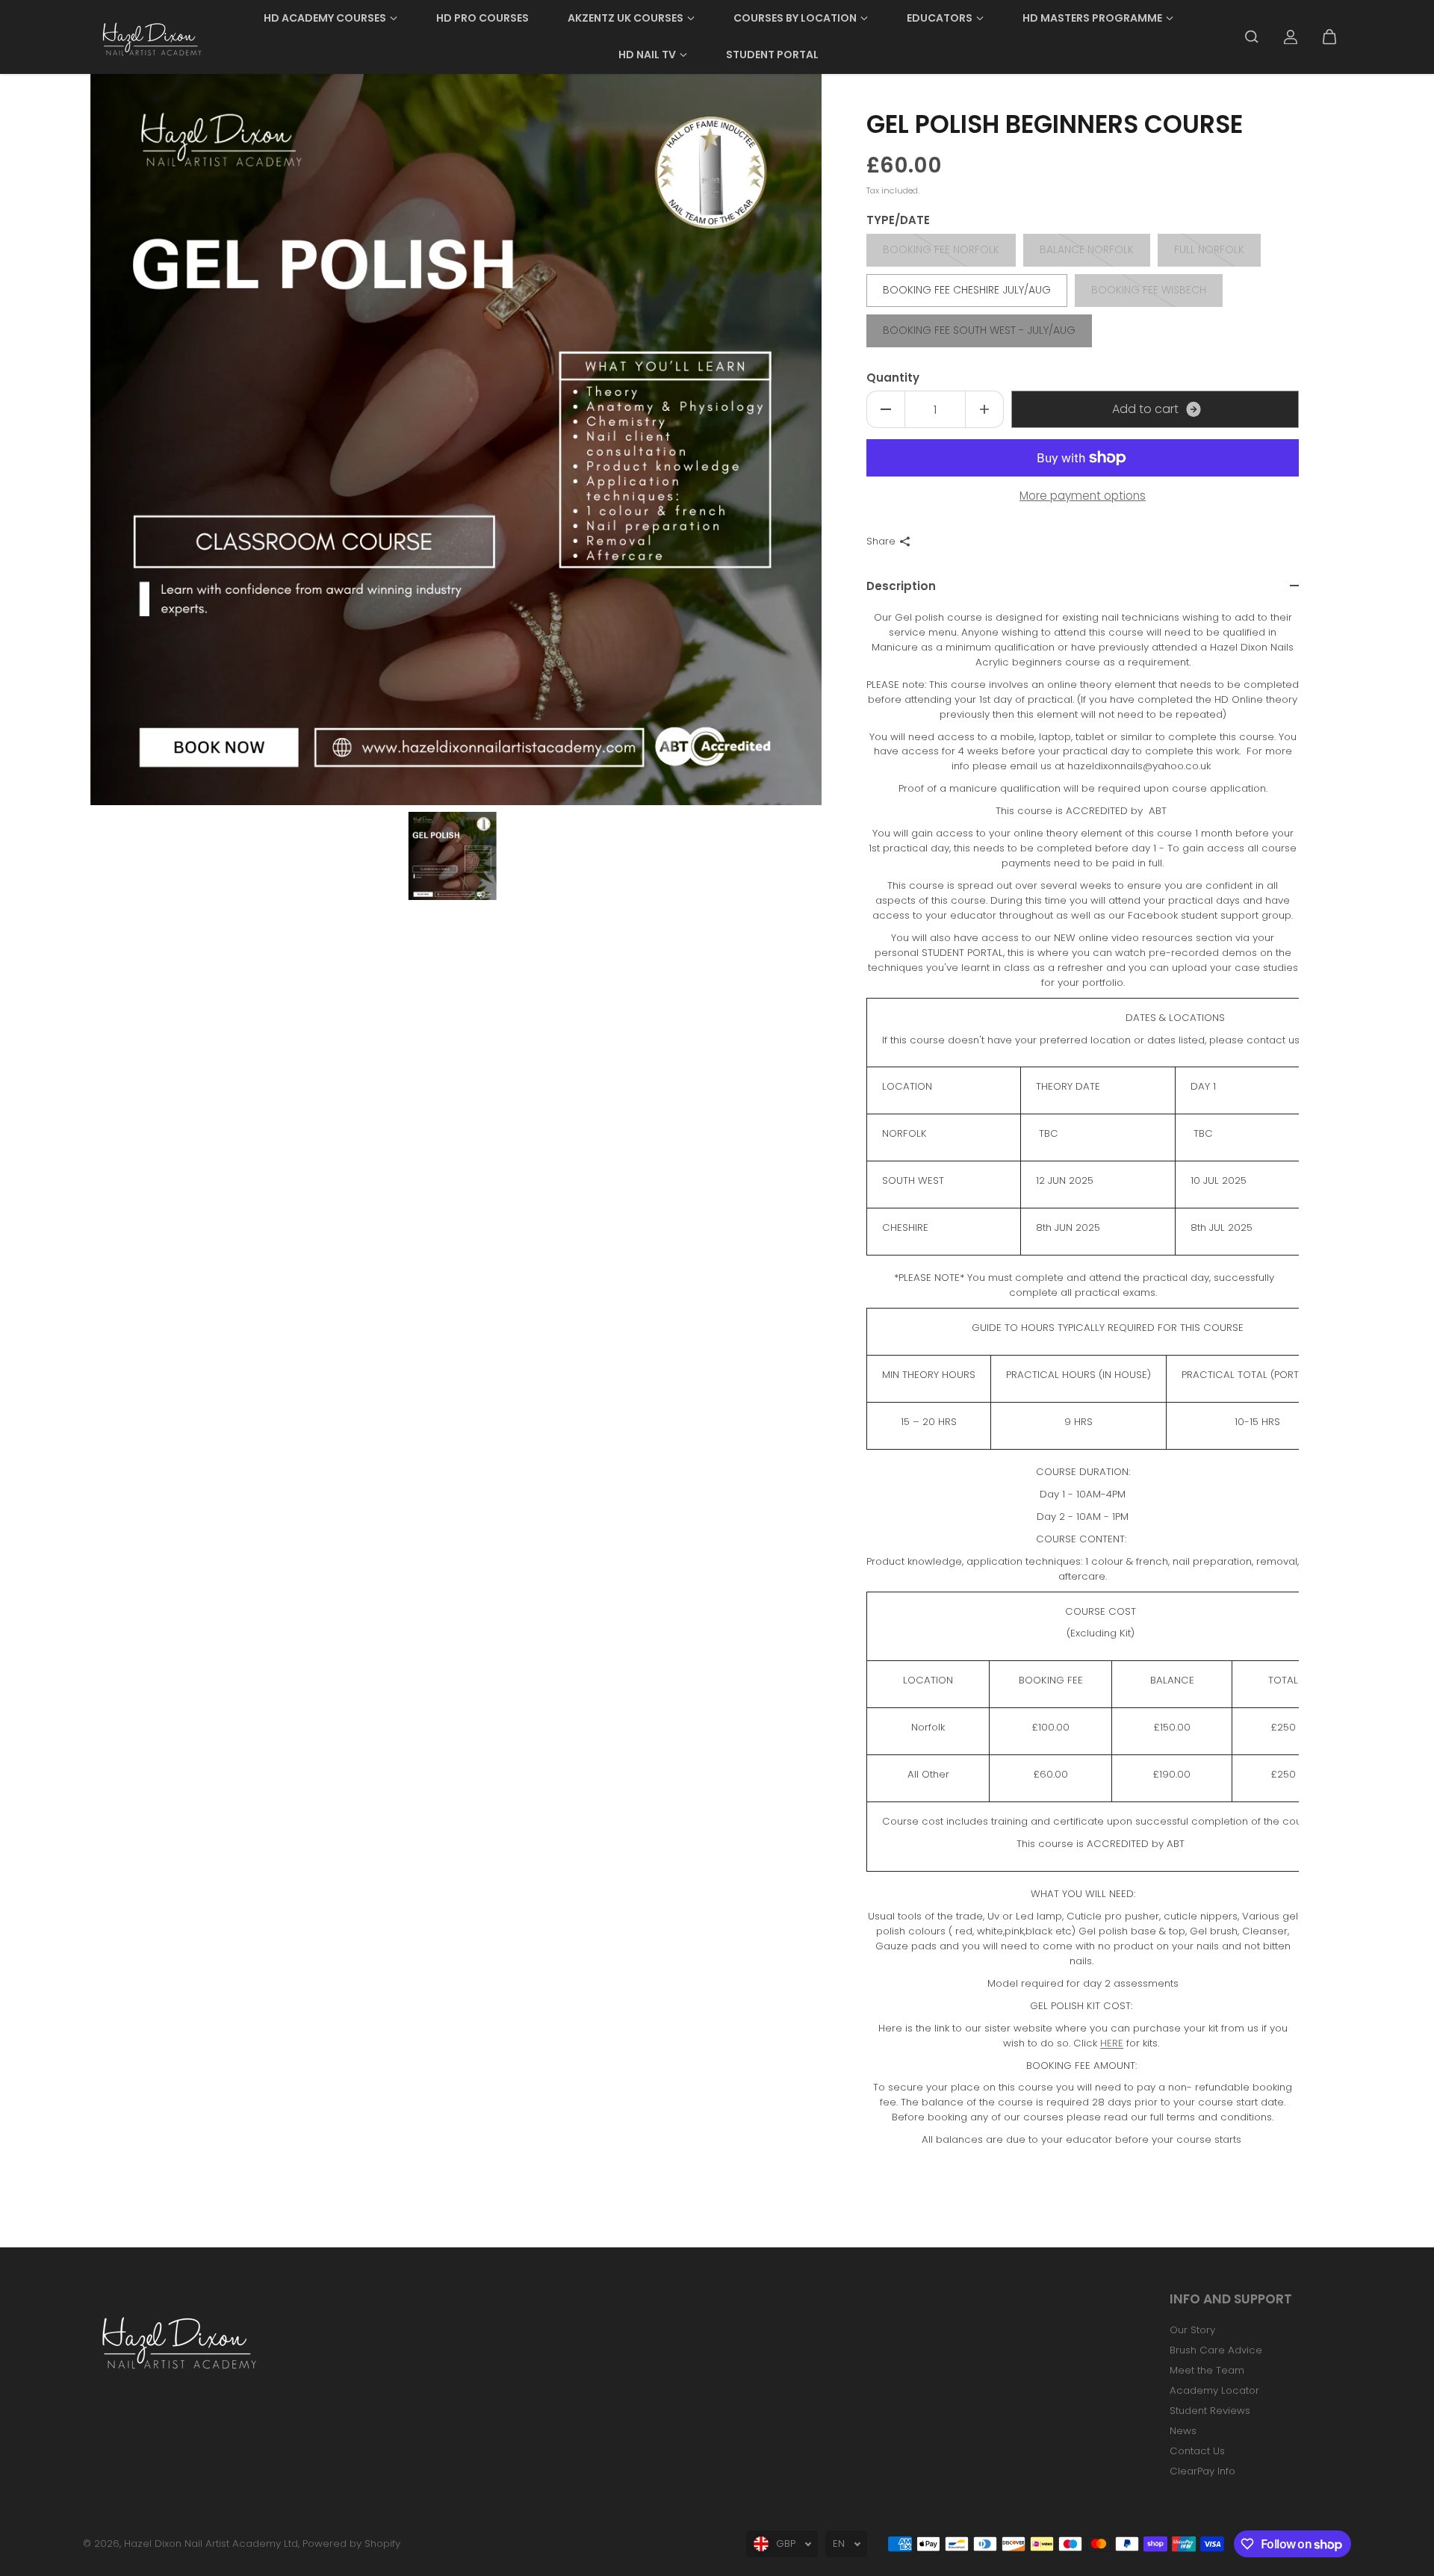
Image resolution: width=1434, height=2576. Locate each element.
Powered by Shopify (351, 2544)
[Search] (1252, 37)
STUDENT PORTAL (772, 55)
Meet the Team (1207, 2370)
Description (901, 586)
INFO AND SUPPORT (1231, 2300)
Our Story (1192, 2330)
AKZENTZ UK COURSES (626, 18)
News (1183, 2431)
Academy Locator (1214, 2390)
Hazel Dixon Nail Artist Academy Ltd (211, 2544)
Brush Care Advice (1216, 2350)
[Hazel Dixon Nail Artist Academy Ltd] (150, 37)
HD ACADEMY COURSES (325, 18)
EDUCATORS (940, 18)
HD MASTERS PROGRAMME (1092, 18)
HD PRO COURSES (482, 18)
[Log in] (1291, 37)
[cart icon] (1329, 37)
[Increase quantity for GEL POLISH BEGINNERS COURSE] (984, 409)
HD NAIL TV (647, 55)
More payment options (1083, 496)
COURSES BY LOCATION (795, 18)
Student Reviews (1210, 2411)
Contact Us (1197, 2451)
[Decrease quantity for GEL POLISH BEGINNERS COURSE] (886, 409)
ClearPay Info (1202, 2471)
